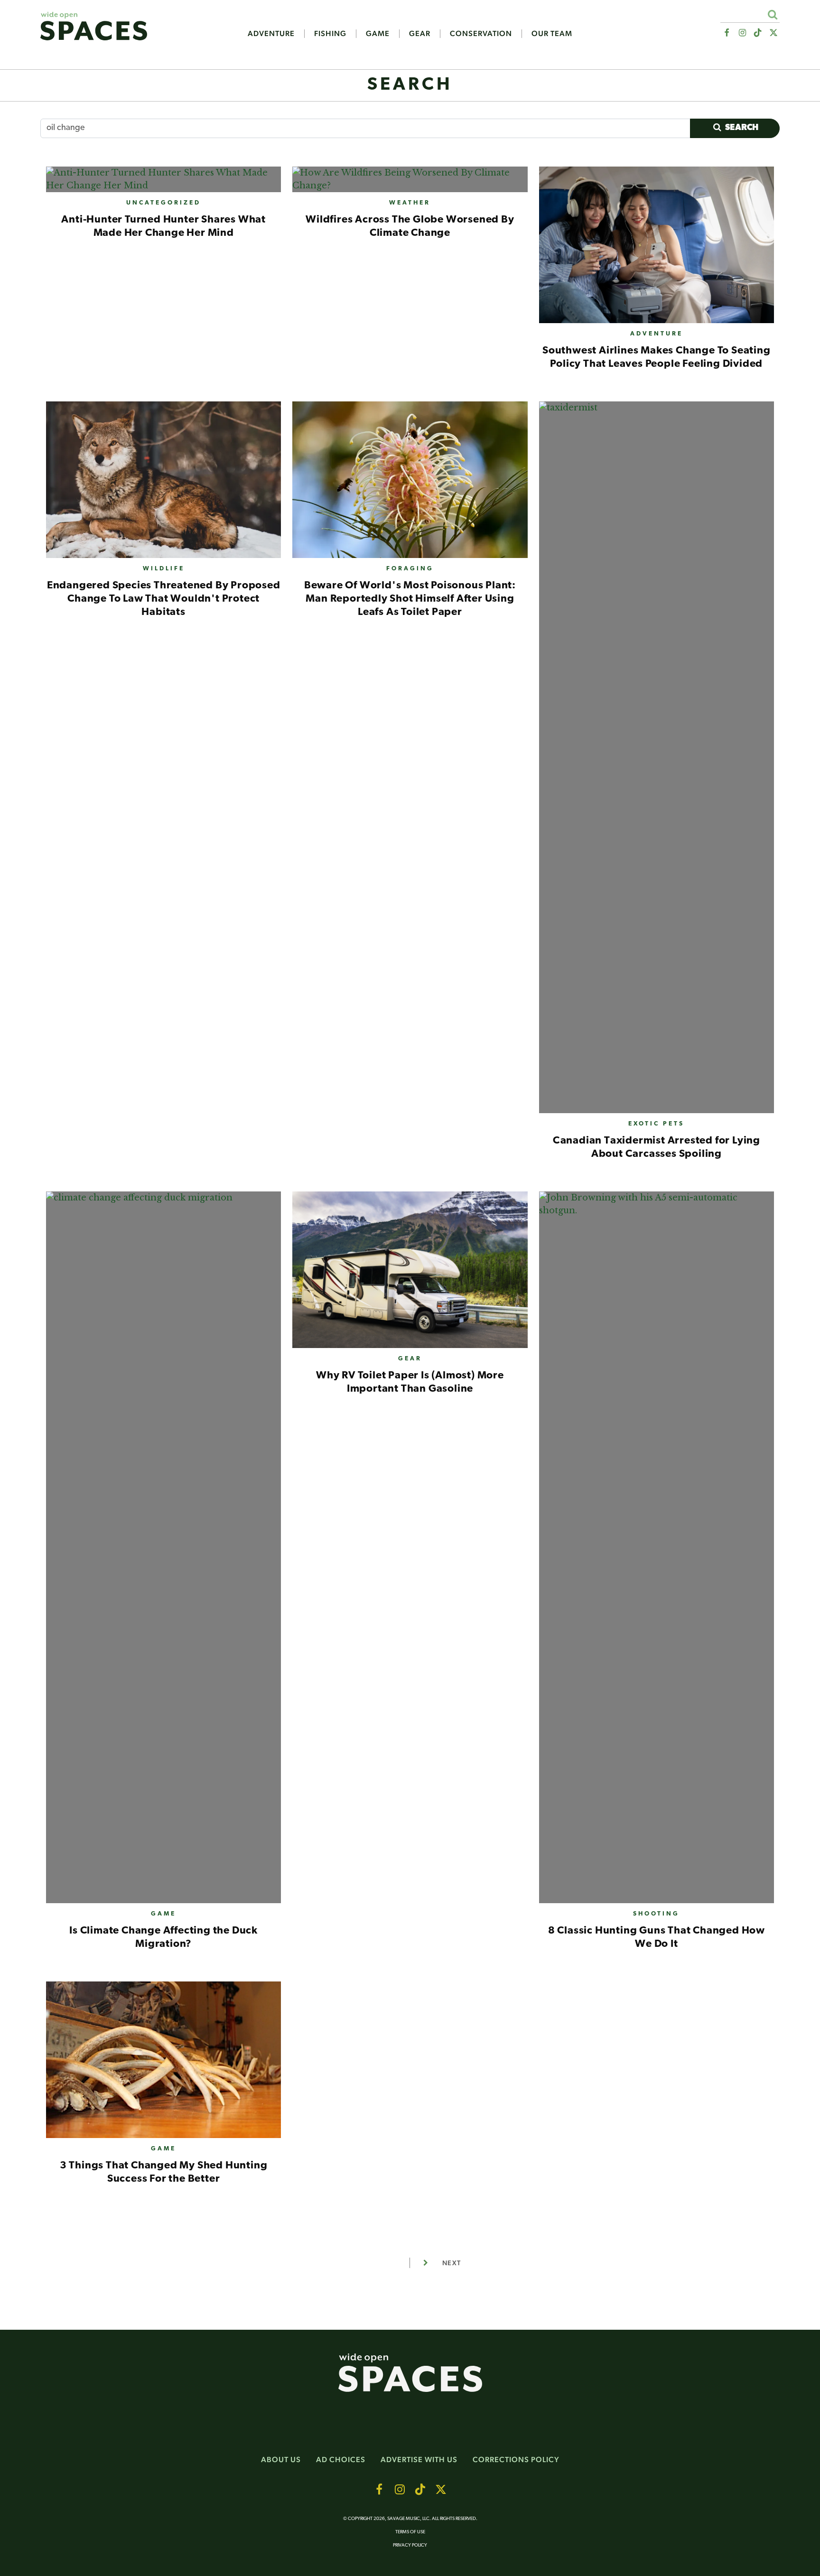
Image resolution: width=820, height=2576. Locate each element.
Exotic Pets (656, 1124)
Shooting (656, 1914)
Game (378, 34)
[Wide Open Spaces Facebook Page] (726, 33)
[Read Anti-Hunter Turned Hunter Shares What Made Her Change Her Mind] (163, 183)
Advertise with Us (419, 2460)
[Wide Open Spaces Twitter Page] (774, 33)
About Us (281, 2460)
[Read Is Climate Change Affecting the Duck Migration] (163, 1551)
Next (452, 2263)
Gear (420, 34)
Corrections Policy (516, 2460)
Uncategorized (163, 203)
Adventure (271, 34)
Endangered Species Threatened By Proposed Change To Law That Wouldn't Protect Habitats (164, 599)
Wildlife (164, 569)
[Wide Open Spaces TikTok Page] (758, 33)
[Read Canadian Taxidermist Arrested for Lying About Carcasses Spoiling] (657, 761)
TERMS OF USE (410, 2532)
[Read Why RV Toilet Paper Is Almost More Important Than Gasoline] (410, 1274)
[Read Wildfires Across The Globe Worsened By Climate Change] (410, 183)
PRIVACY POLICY (410, 2545)
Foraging (410, 569)
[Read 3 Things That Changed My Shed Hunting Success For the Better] (163, 2064)
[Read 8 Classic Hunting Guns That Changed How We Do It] (657, 1551)
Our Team (552, 34)
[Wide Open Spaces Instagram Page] (742, 33)
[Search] (772, 14)
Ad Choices (341, 2460)
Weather (410, 203)
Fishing (330, 34)
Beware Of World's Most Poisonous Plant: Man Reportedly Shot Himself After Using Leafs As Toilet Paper (410, 599)
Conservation (481, 34)
